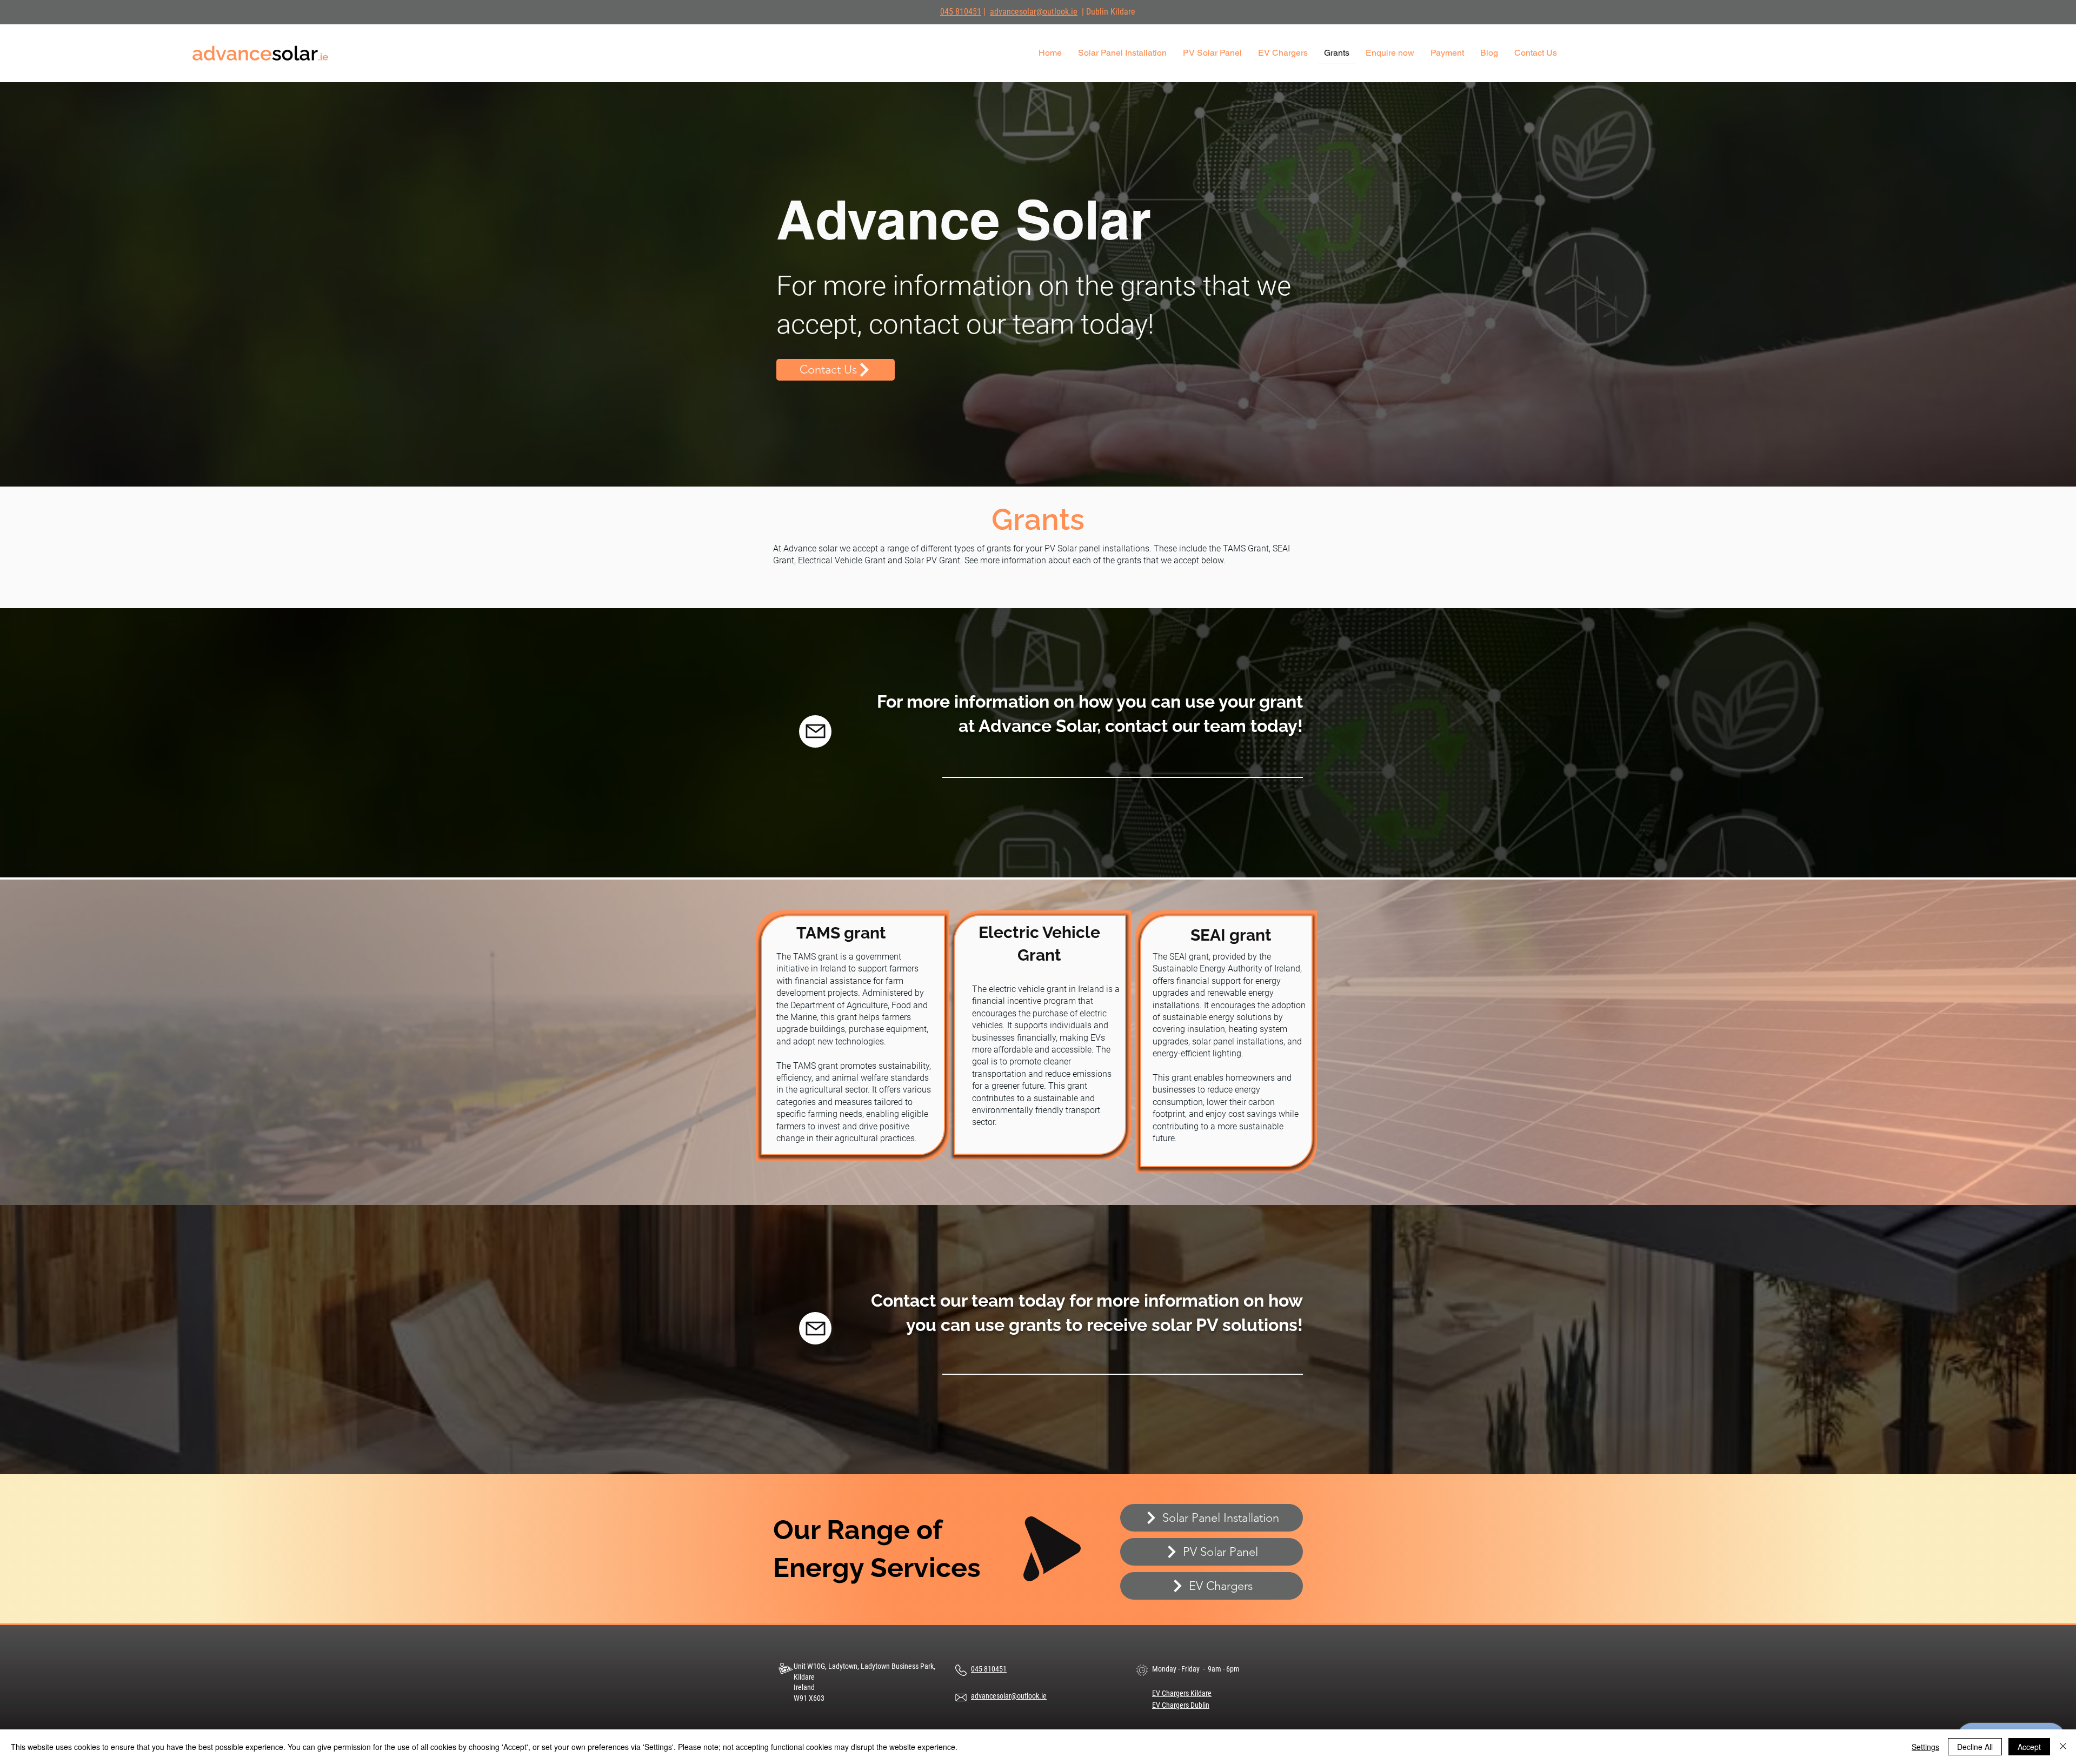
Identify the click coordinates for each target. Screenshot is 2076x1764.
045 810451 (961, 12)
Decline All (1975, 1747)
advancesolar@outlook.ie (1034, 12)
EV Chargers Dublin (1181, 1705)
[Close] (2063, 1747)
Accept (2029, 1747)
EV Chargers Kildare (1182, 1693)
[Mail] (815, 731)
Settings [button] (1925, 1747)
